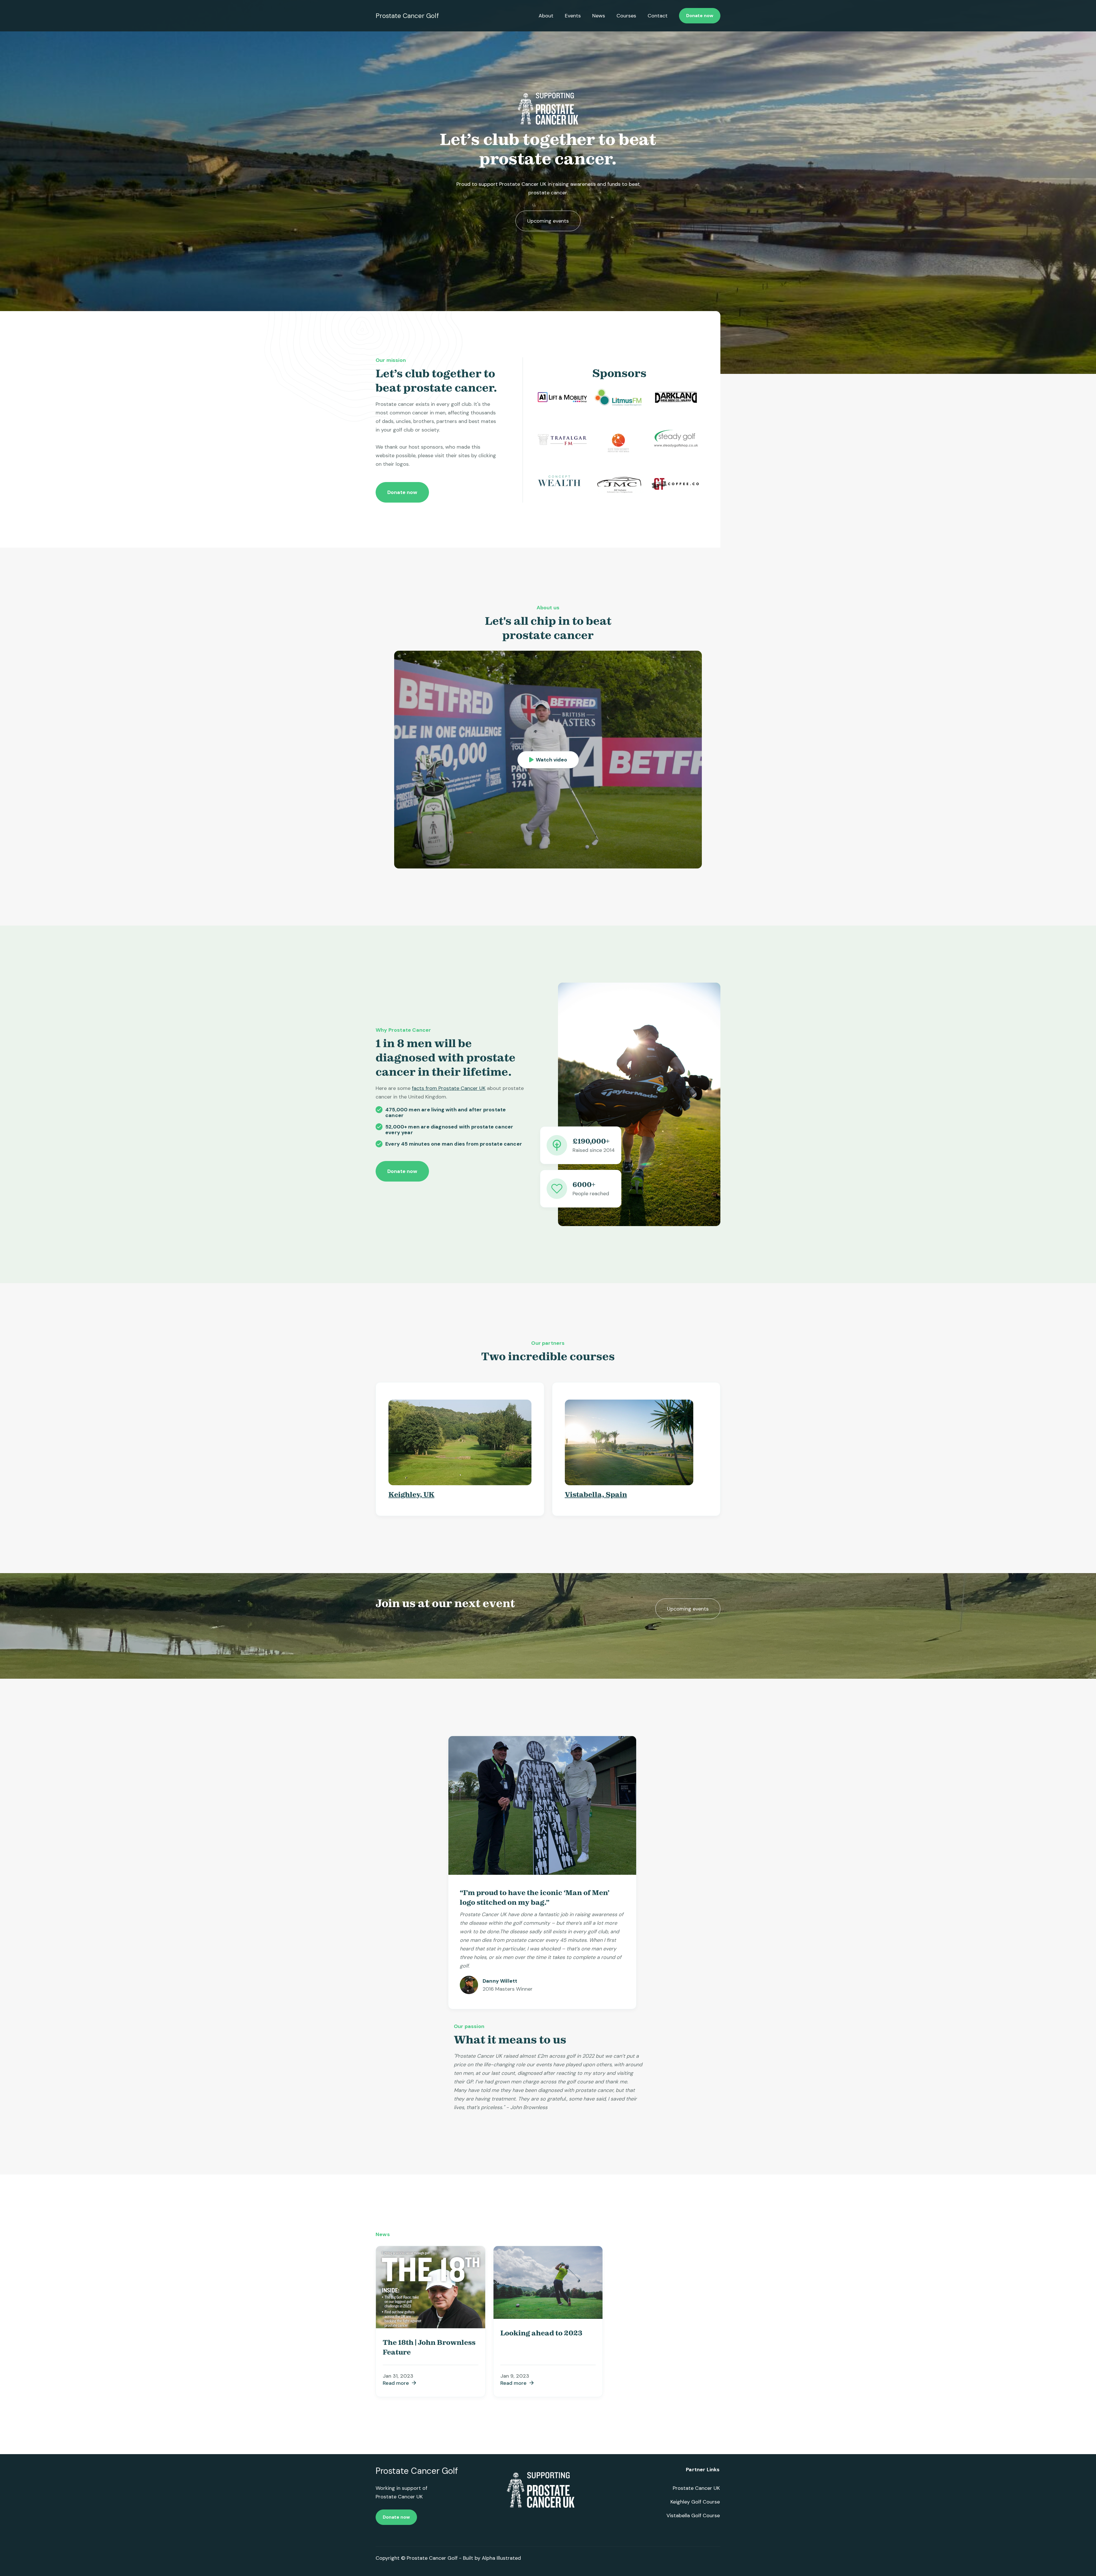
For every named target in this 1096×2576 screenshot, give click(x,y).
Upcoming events (548, 221)
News (599, 16)
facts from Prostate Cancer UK (449, 1088)
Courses (626, 16)
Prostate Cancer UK (696, 2488)
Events (573, 16)
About (546, 16)
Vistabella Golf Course (693, 2515)
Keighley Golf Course (695, 2502)
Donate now (700, 16)
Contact (658, 16)
